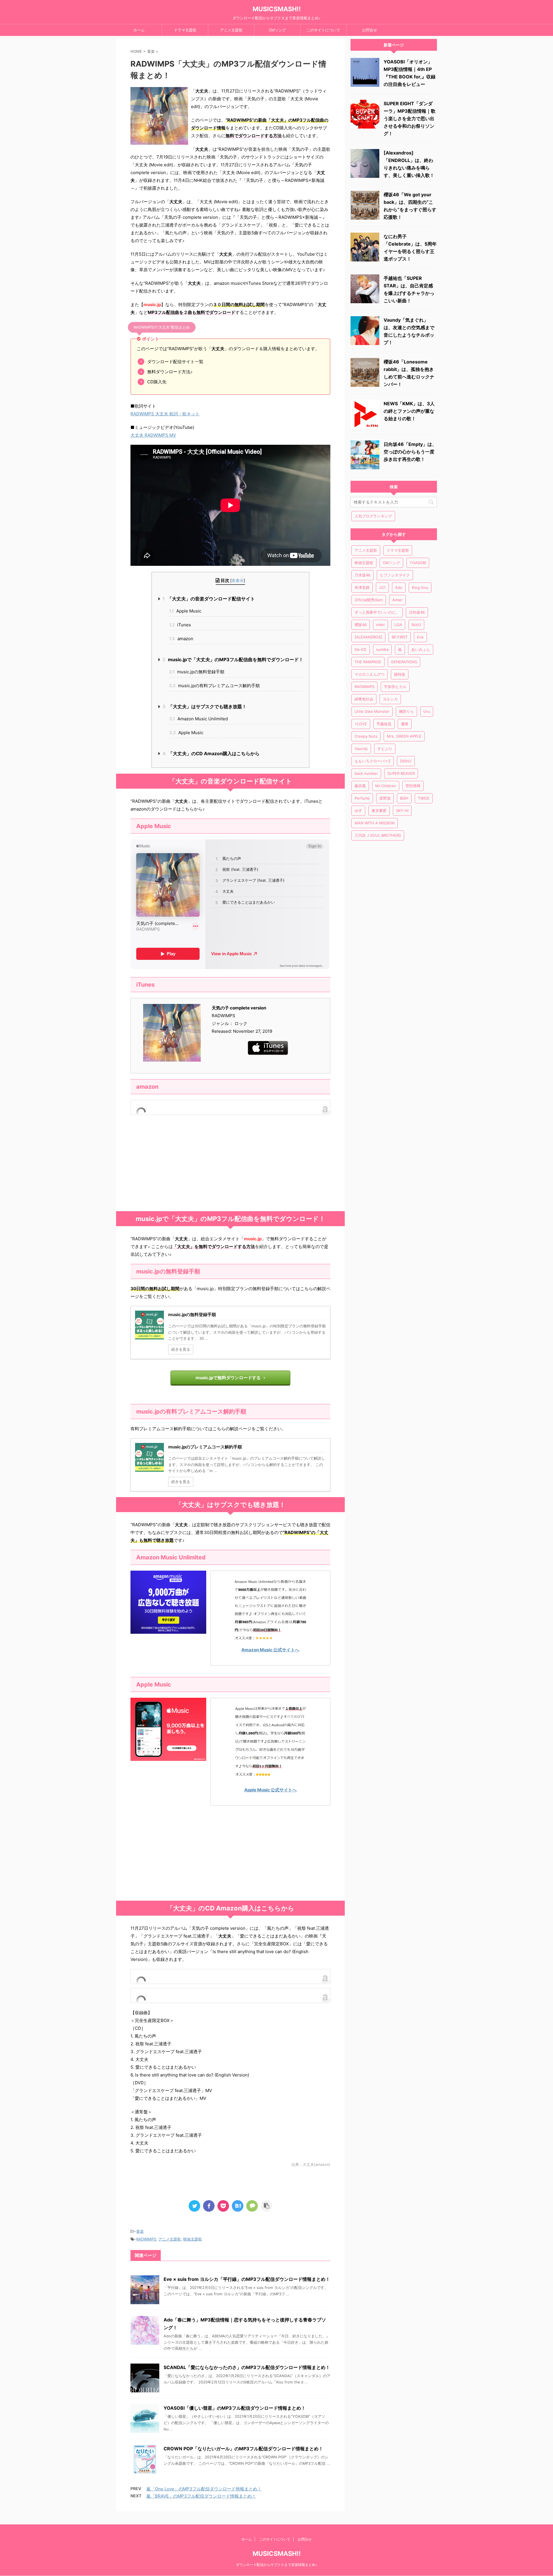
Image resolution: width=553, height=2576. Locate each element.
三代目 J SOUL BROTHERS (378, 835)
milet (380, 625)
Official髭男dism (369, 600)
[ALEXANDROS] (368, 637)
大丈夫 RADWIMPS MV (153, 435)
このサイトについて (323, 30)
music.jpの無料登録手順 (197, 672)
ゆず (358, 811)
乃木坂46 (362, 575)
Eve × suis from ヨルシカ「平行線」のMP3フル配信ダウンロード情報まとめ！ (247, 2279)
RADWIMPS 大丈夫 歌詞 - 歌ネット (165, 414)
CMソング (277, 30)
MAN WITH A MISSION (375, 823)
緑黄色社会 (364, 699)
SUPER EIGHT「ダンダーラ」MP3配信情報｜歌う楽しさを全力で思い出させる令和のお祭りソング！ (410, 118)
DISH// (406, 761)
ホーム (139, 30)
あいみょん (421, 649)
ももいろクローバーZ (373, 761)
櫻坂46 (361, 625)
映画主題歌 (193, 2239)
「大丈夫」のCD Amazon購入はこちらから (211, 753)
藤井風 (360, 786)
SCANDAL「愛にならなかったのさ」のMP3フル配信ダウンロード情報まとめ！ (247, 2367)
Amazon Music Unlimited (198, 719)
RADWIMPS (146, 2239)
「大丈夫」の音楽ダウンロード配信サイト (209, 599)
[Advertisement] (230, 1165)
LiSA (398, 625)
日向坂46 (417, 612)
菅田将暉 (413, 786)
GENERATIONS (404, 662)
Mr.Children (386, 786)
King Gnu (420, 587)
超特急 (400, 674)
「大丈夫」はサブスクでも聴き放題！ (204, 706)
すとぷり (385, 749)
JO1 (382, 587)
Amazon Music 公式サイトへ (270, 1650)
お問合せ (370, 30)
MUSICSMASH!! (277, 9)
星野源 (385, 798)
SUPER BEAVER (401, 773)
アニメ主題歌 (231, 30)
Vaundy (361, 749)
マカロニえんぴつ (370, 674)
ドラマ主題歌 (185, 30)
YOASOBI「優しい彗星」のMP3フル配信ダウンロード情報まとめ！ (235, 2408)
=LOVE (361, 724)
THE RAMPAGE (368, 662)
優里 (405, 724)
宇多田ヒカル (395, 687)
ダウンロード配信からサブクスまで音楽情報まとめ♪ (276, 2565)
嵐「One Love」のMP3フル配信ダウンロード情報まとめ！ (204, 2489)
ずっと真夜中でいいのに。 (377, 612)
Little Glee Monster (372, 711)
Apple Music (185, 611)
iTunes (180, 625)
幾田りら (406, 711)
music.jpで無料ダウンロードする (228, 1378)
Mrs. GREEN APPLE (404, 736)
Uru (427, 711)
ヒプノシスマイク (395, 575)
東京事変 (379, 811)
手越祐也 (384, 724)
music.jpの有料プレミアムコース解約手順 (214, 686)
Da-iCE (361, 649)
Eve (420, 637)
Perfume (362, 798)
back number (366, 773)
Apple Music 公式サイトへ (270, 1790)
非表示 (238, 580)
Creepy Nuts (366, 736)
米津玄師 (362, 587)
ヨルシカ (390, 699)
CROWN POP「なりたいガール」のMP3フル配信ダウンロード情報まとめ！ (243, 2449)
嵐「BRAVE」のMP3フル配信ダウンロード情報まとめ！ (201, 2496)
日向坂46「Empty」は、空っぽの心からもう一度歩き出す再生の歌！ (410, 452)
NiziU (416, 625)
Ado (399, 587)
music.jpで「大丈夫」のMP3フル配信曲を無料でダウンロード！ (233, 659)
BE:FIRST (400, 637)
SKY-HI (402, 811)
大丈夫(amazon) (317, 2165)
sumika (382, 649)
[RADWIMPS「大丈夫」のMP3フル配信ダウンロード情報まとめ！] (238, 2206)
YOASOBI (418, 563)
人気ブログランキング (373, 516)
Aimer (397, 600)
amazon (181, 639)
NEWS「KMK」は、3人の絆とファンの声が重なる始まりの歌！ (409, 411)
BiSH (404, 798)
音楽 (140, 2231)
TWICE (424, 798)
